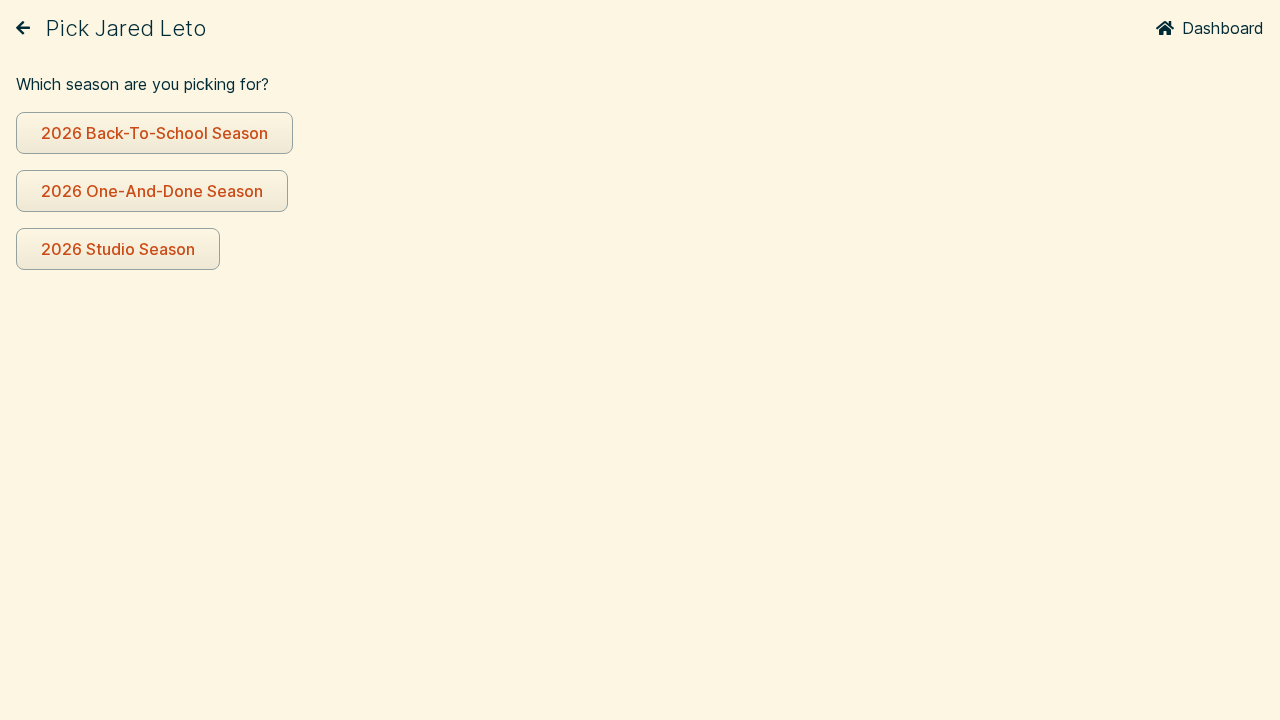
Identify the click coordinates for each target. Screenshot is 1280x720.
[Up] (23, 28)
